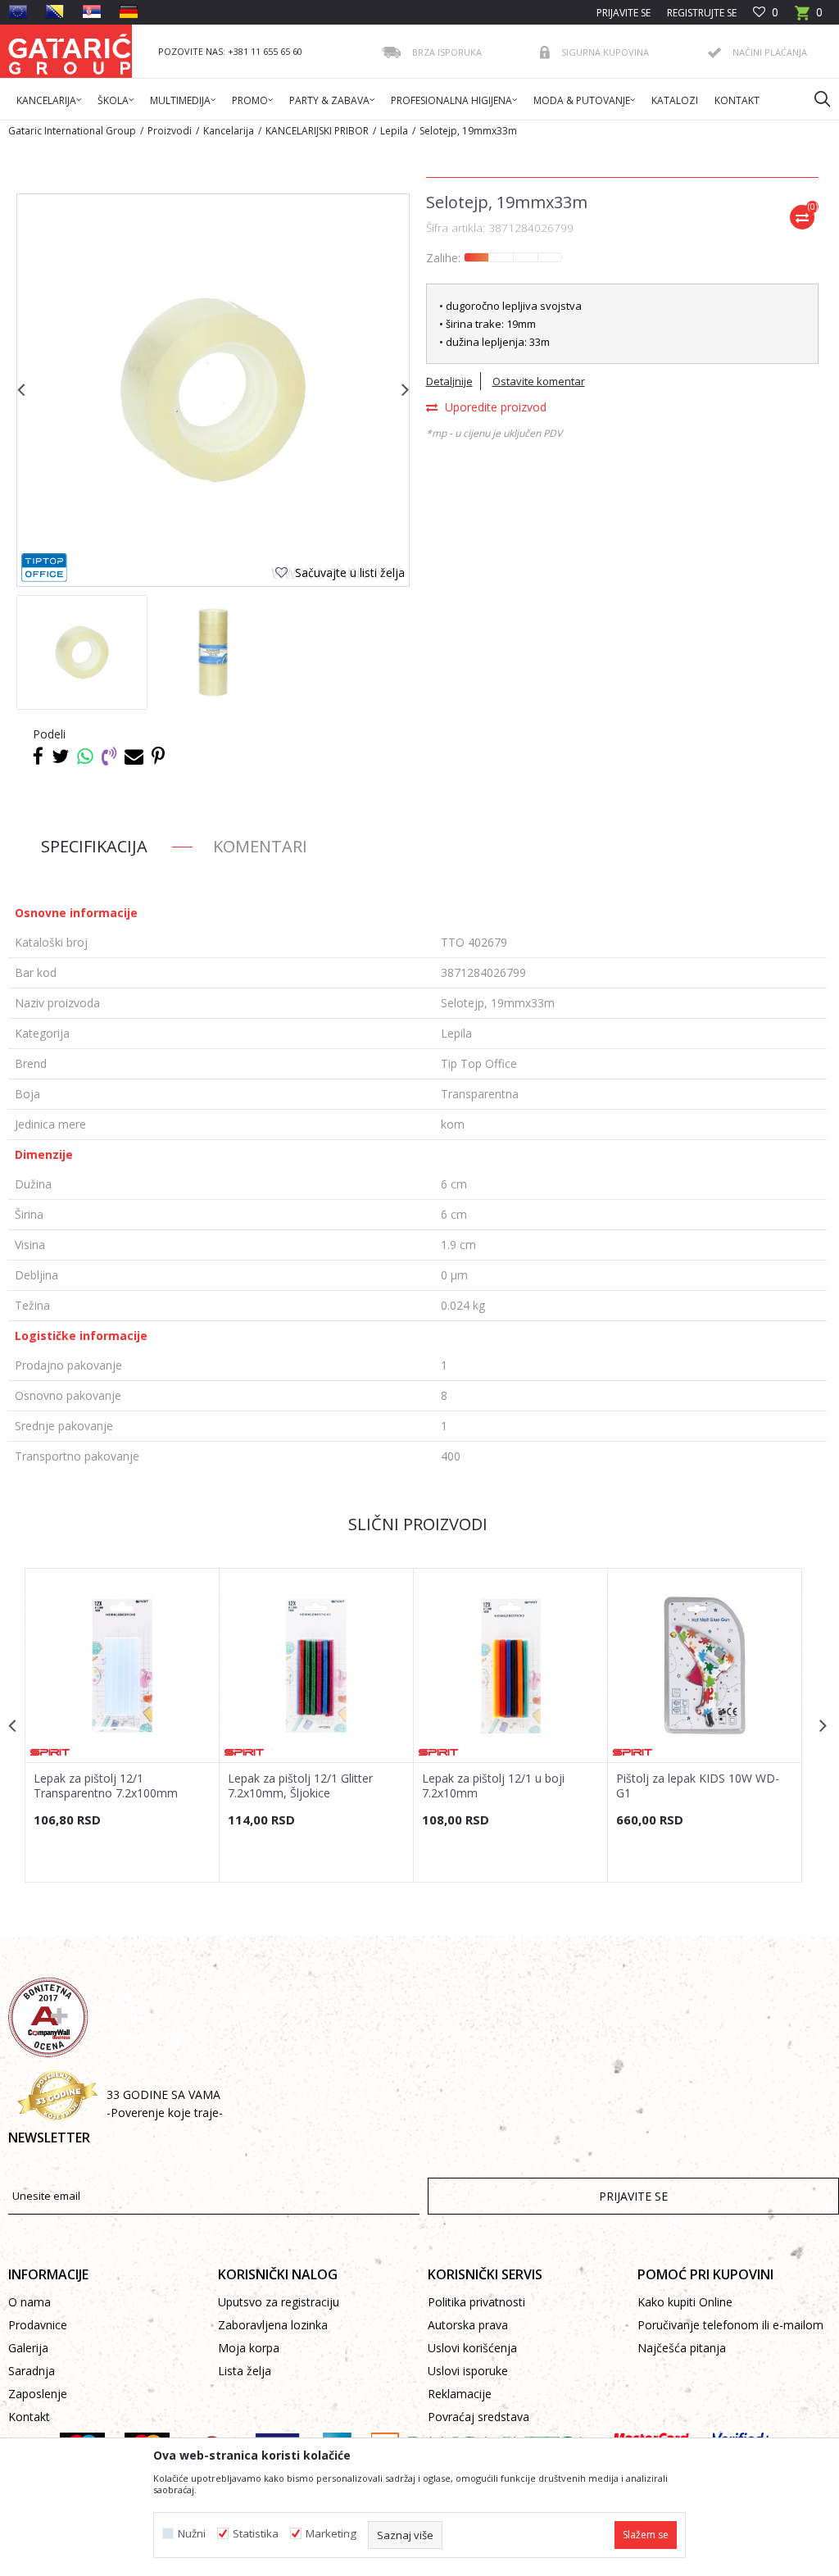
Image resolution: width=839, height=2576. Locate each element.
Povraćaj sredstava (478, 2417)
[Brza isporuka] (391, 52)
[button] (814, 98)
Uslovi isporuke (468, 2371)
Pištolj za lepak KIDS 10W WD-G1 (698, 1786)
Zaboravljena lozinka (273, 2325)
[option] (82, 652)
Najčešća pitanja (682, 2348)
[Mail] (134, 756)
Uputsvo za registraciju (279, 2302)
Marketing (331, 2534)
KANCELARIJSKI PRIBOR (317, 131)
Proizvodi (170, 131)
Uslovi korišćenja (472, 2348)
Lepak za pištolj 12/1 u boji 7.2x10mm (493, 1786)
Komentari (260, 846)
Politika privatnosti (476, 2302)
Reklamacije (460, 2394)
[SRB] (92, 11)
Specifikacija (94, 846)
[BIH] (55, 11)
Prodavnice (38, 2325)
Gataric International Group (72, 131)
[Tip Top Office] (44, 568)
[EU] (18, 11)
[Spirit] (50, 1752)
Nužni (192, 2534)
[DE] (129, 11)
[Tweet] (60, 756)
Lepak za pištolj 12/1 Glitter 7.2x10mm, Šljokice (300, 1786)
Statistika (256, 2534)
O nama (29, 2302)
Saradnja (32, 2371)
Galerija (28, 2348)
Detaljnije (449, 381)
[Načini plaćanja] (714, 53)
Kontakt (29, 2417)
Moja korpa (249, 2348)
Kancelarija (229, 131)
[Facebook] (38, 756)
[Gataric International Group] (70, 51)
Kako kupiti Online (685, 2302)
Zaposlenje (38, 2394)
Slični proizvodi (418, 1524)
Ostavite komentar (539, 381)
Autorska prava (468, 2325)
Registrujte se (702, 13)
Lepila (394, 131)
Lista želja (245, 2371)
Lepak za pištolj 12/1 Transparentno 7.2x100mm (106, 1786)
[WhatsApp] (85, 756)
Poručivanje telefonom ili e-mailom (730, 2325)
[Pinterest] (158, 756)
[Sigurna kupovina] (545, 52)
